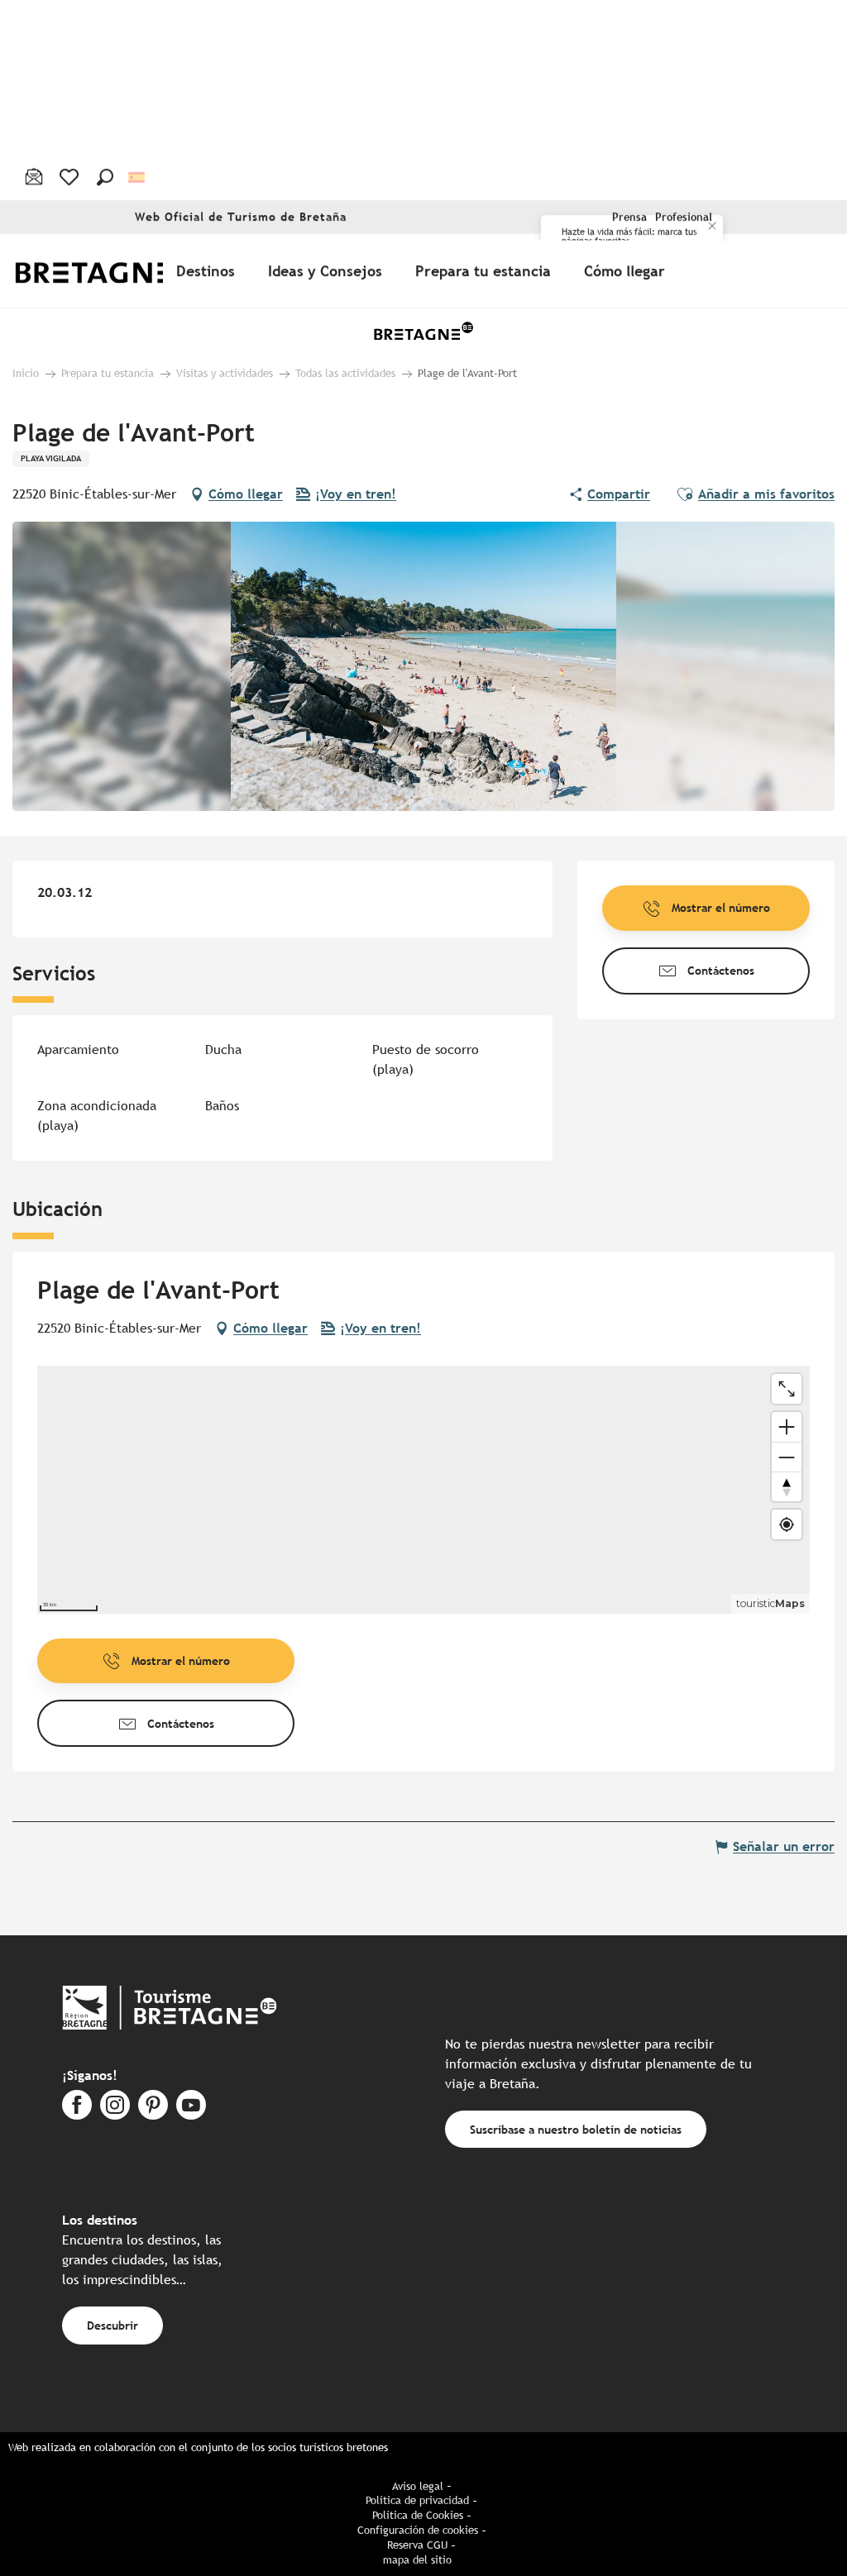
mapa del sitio (417, 2560)
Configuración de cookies (418, 2530)
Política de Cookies (418, 2515)
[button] (105, 177)
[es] (138, 177)
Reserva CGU (417, 2545)
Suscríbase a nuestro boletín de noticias (576, 2129)
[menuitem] (106, 271)
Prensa (629, 217)
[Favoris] (71, 177)
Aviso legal (418, 2486)
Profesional (684, 217)
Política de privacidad (417, 2500)
